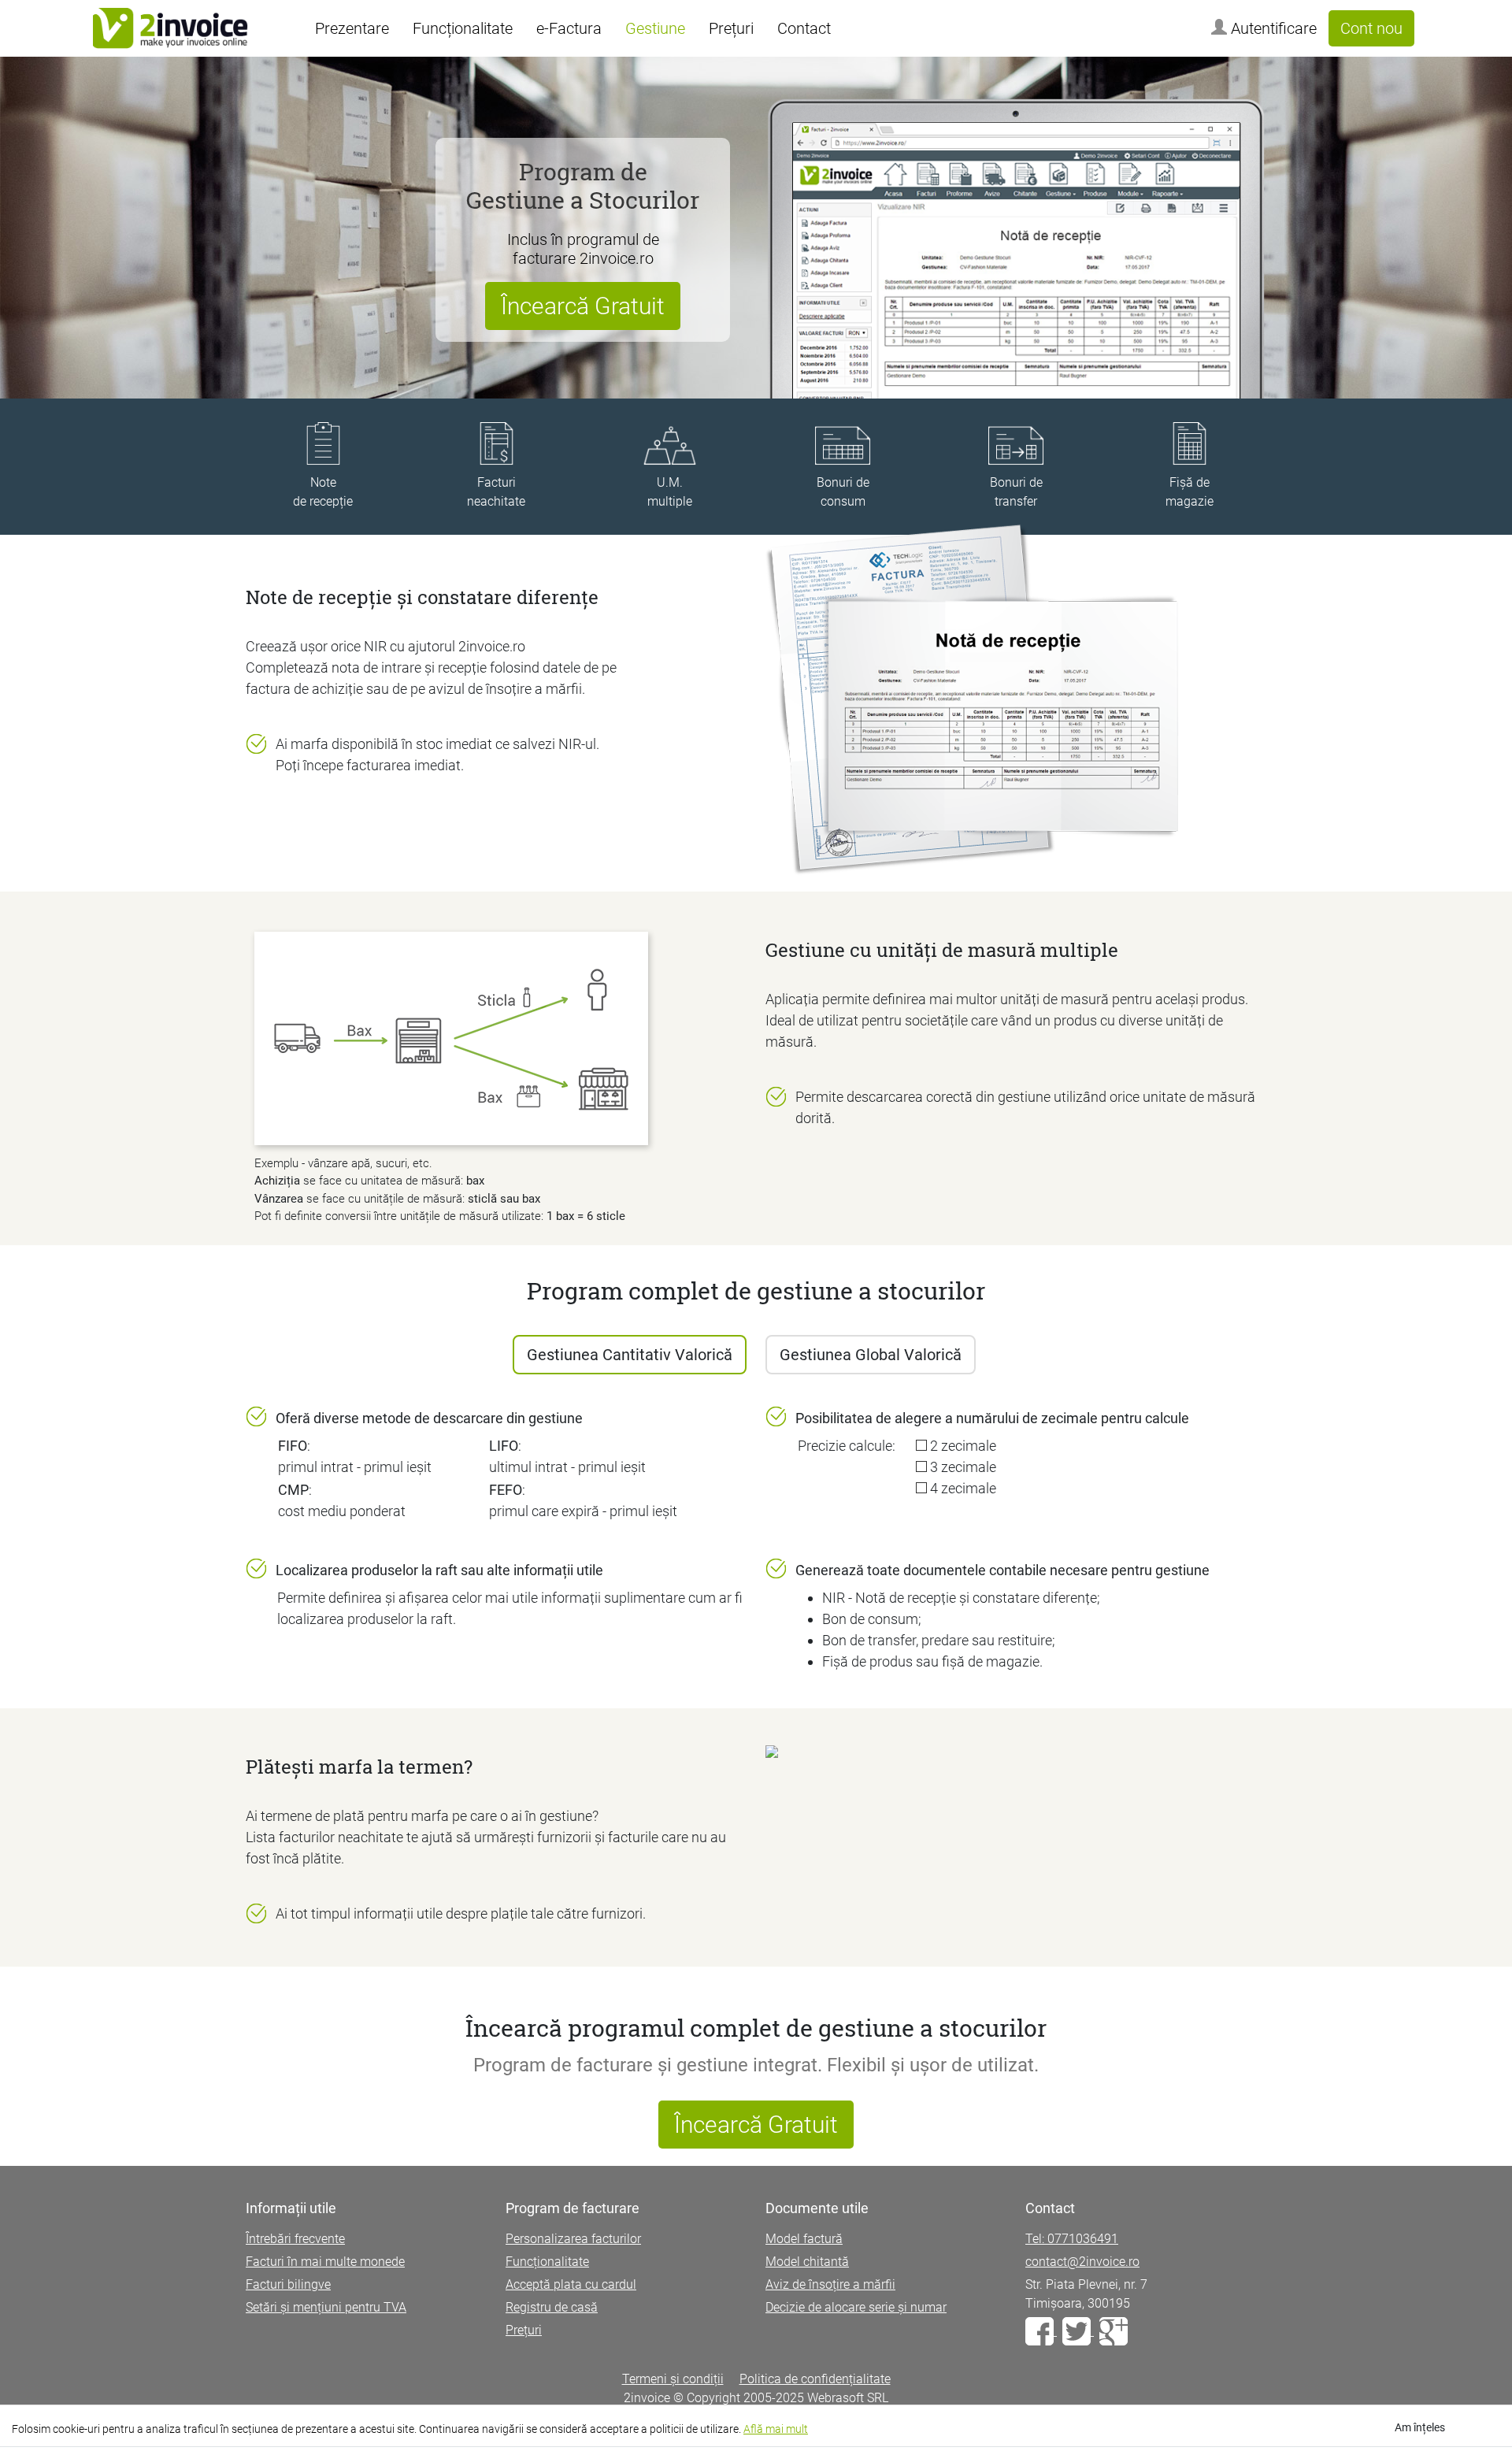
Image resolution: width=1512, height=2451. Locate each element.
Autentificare (1272, 28)
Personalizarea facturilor (573, 2239)
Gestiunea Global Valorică (871, 1355)
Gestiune (655, 28)
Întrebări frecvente (295, 2239)
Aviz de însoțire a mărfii (830, 2284)
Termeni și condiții (673, 2379)
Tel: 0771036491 (1072, 2239)
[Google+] (1114, 2331)
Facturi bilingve (288, 2284)
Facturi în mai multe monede (325, 2262)
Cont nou (1371, 28)
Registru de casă (552, 2307)
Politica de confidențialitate (815, 2379)
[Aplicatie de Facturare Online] (170, 28)
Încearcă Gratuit (583, 306)
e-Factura (569, 28)
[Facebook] (1041, 2331)
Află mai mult (776, 2429)
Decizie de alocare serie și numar (856, 2307)
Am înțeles (1420, 2427)
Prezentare (352, 28)
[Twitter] (1078, 2331)
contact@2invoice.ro (1082, 2262)
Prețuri (731, 28)
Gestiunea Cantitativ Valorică (630, 1355)
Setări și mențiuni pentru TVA (326, 2307)
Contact (804, 28)
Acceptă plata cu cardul (571, 2284)
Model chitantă (807, 2262)
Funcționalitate (463, 28)
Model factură (804, 2239)
